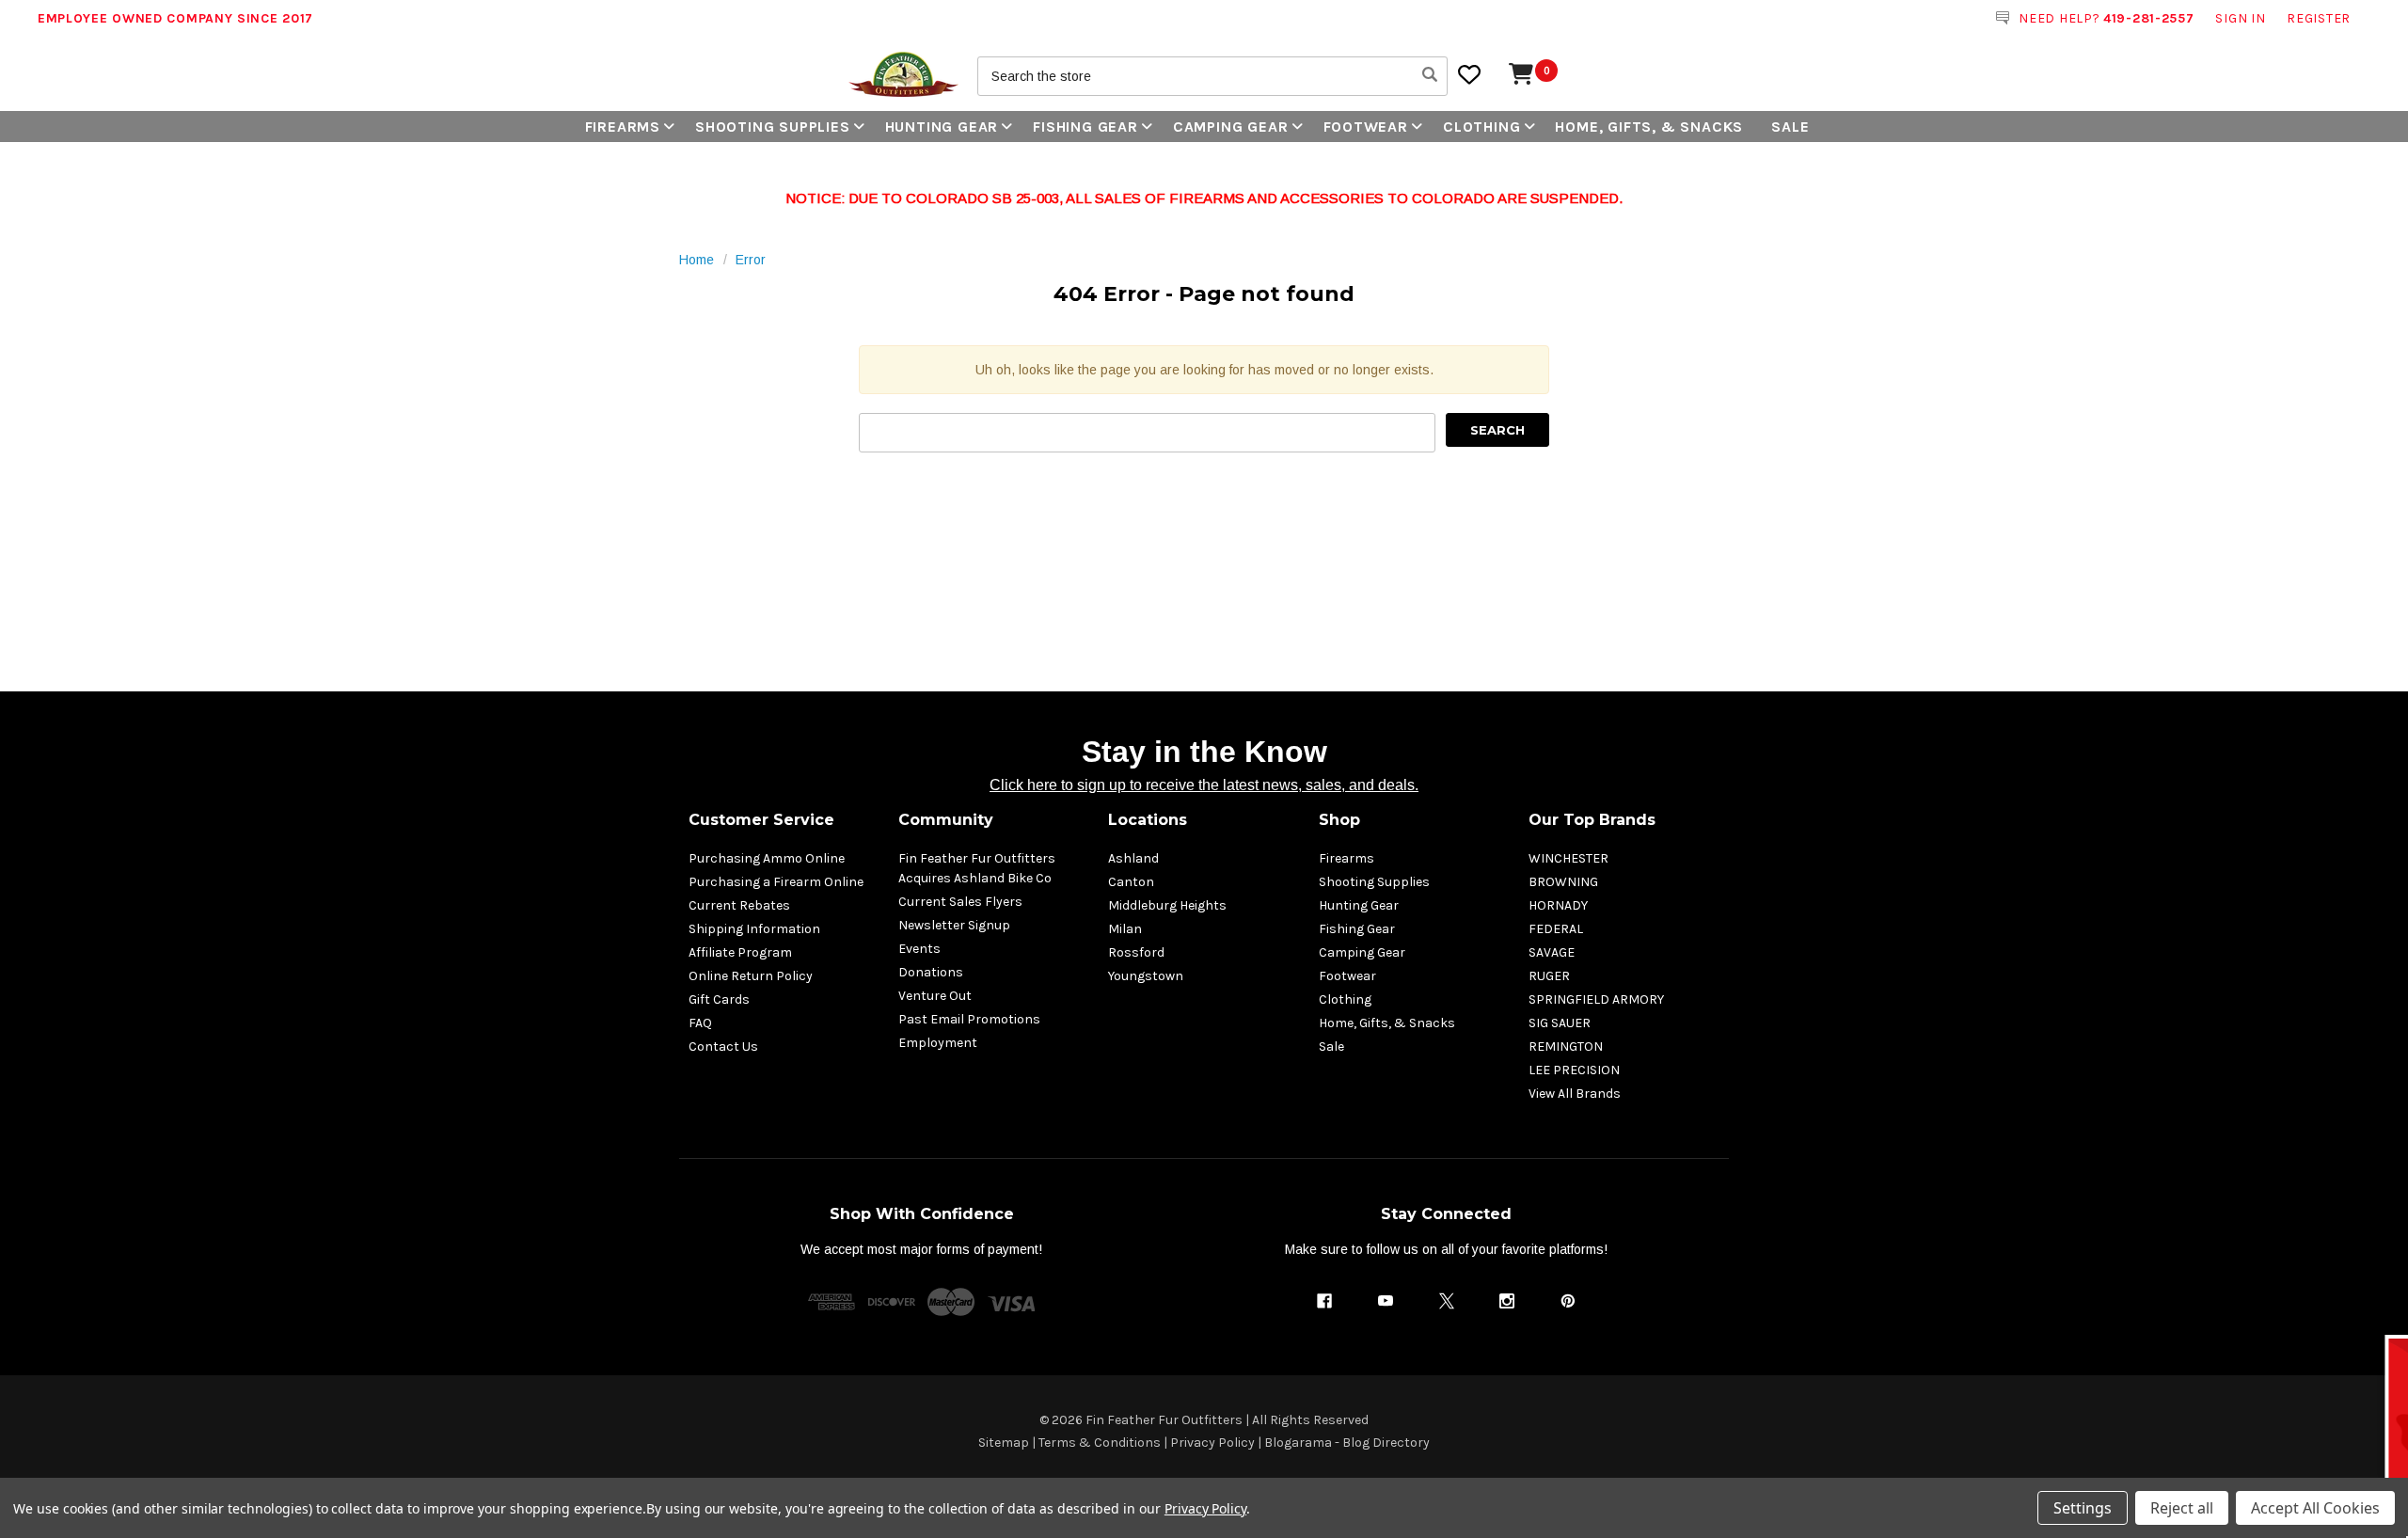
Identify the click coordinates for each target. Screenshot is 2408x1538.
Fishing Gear (1085, 127)
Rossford (1136, 952)
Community (946, 820)
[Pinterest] (1568, 1301)
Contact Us (723, 1046)
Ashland (1133, 858)
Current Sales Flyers (960, 902)
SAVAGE (1552, 952)
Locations (1148, 820)
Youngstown (1146, 976)
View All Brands (1575, 1094)
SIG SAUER (1560, 1023)
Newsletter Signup (954, 925)
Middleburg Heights (1167, 905)
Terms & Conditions (1100, 1443)
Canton (1131, 882)
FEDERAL (1556, 929)
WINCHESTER (1568, 858)
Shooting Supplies (773, 127)
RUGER (1549, 976)
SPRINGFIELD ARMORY (1596, 999)
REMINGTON (1566, 1046)
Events (919, 949)
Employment (938, 1043)
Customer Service (761, 820)
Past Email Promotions (969, 1019)
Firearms (623, 127)
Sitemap (1004, 1443)
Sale (1790, 127)
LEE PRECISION (1574, 1070)
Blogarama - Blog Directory (1347, 1443)
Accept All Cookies (2315, 1508)
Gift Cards (719, 999)
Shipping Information (754, 929)
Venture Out (935, 996)
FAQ (700, 1023)
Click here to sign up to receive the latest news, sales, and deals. (1204, 785)
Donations (931, 972)
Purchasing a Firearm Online (776, 882)
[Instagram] (1507, 1301)
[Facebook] (1324, 1301)
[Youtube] (1386, 1301)
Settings (2083, 1508)
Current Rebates (739, 905)
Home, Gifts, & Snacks (1649, 127)
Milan (1125, 929)
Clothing (1481, 127)
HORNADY (1558, 905)
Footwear (1366, 127)
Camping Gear (1231, 127)
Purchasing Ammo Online (767, 858)
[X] (1447, 1301)
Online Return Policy (751, 976)
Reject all (2182, 1508)
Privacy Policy (1212, 1443)
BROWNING (1563, 882)
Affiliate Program (740, 952)
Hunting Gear (942, 127)
